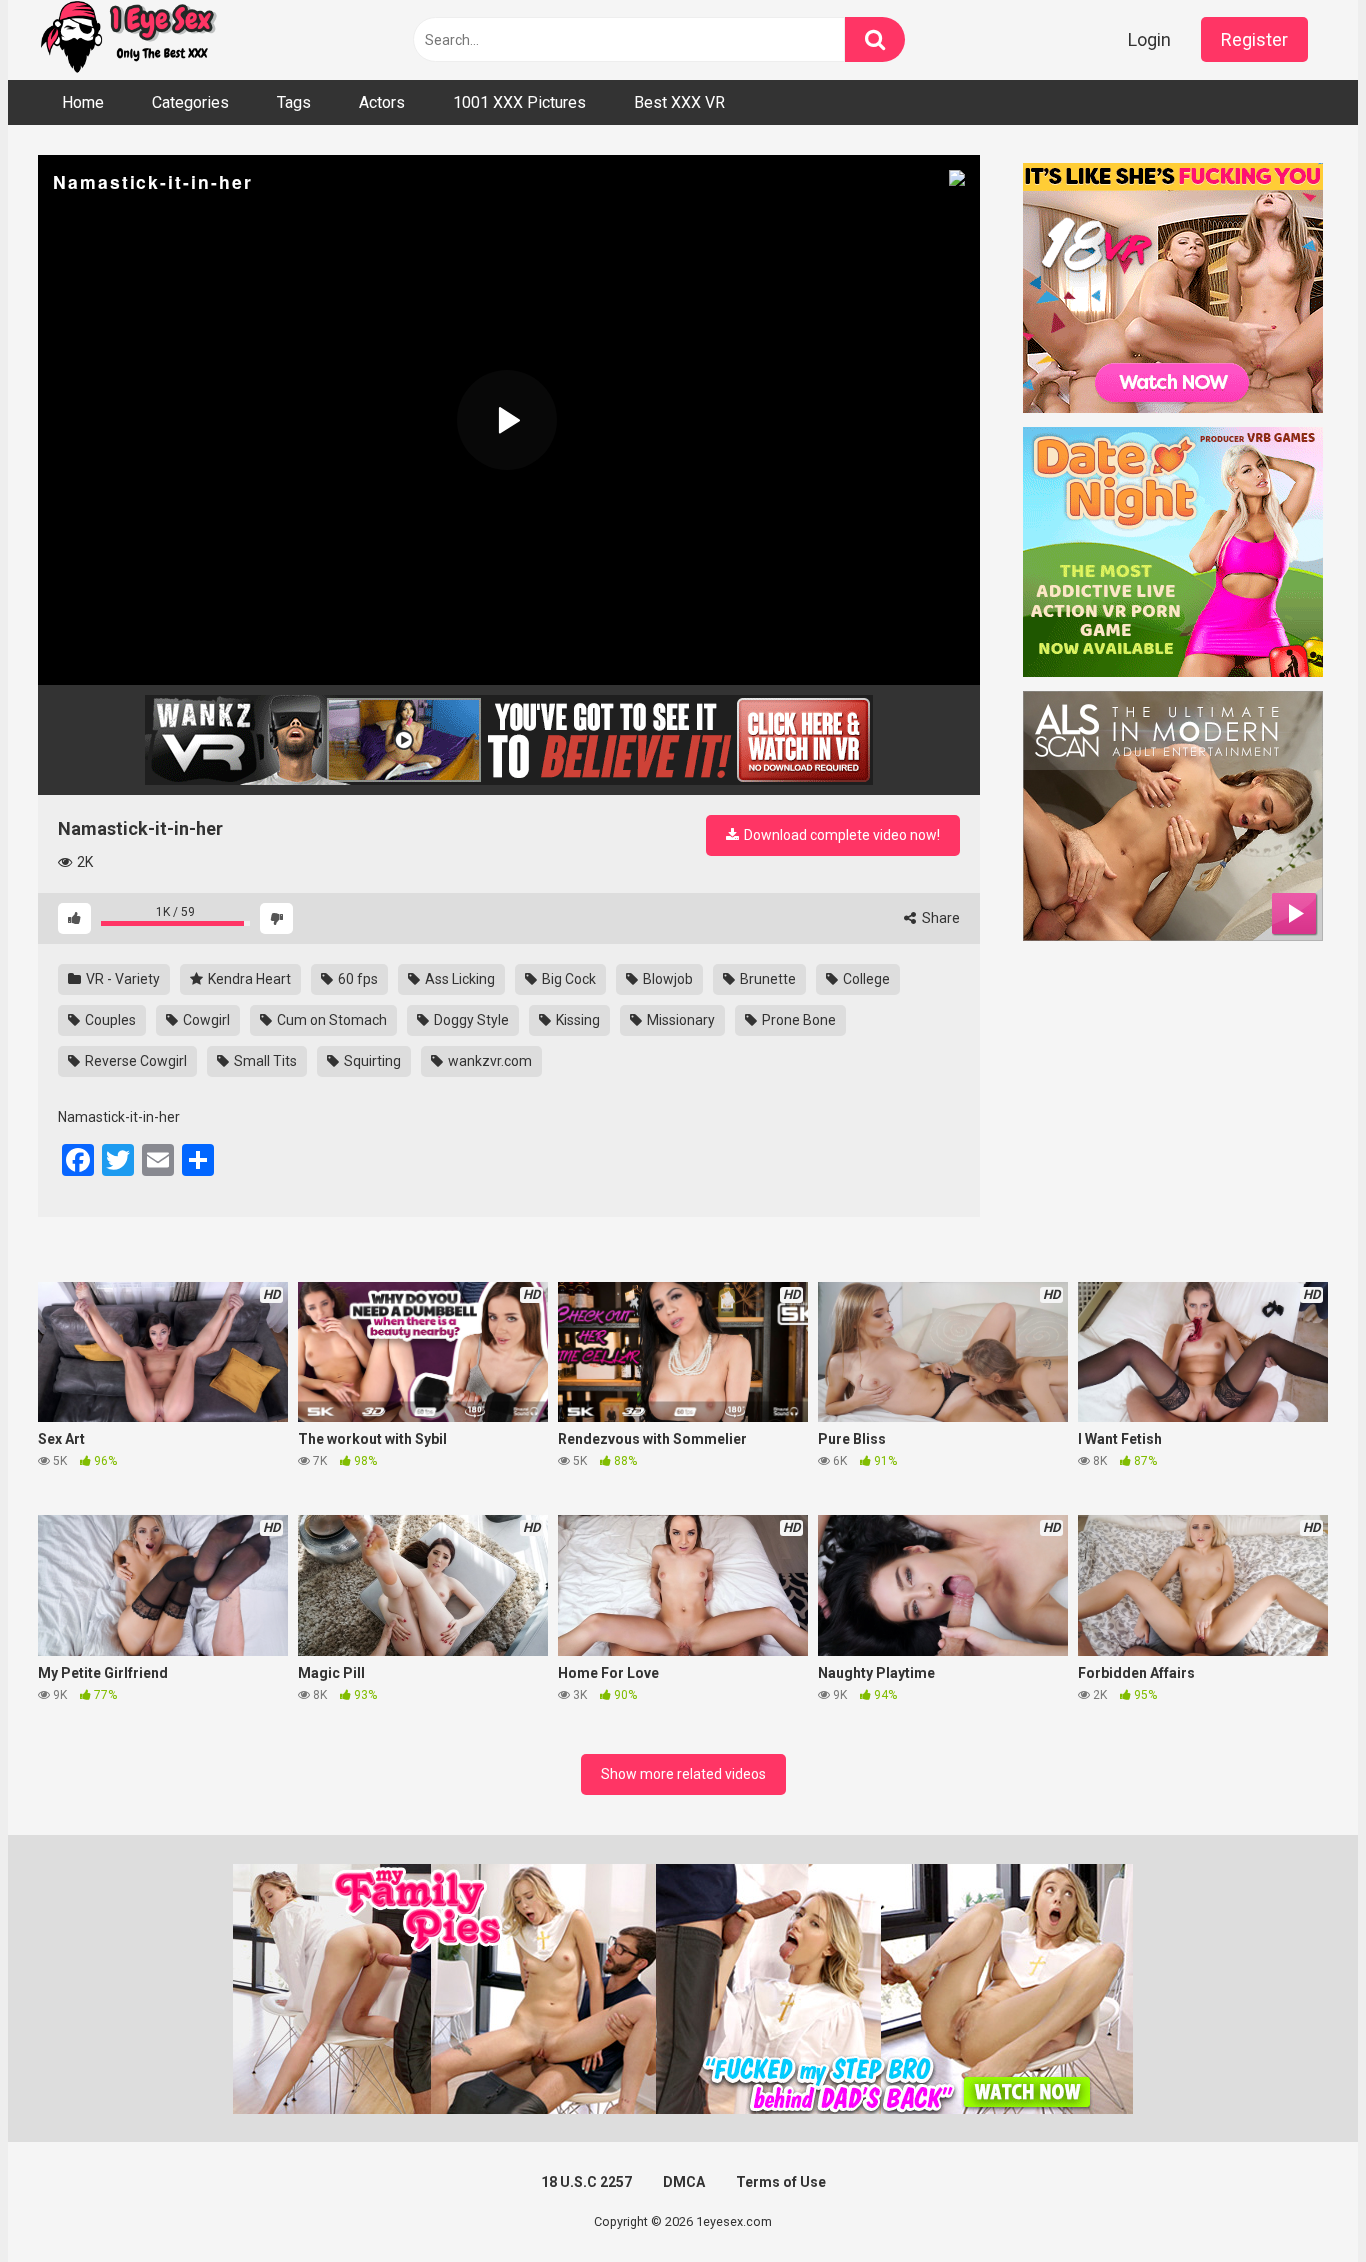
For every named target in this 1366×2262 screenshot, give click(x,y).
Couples (109, 1020)
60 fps (356, 979)
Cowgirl (205, 1020)
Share (939, 918)
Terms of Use (781, 2182)
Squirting (371, 1061)
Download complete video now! (840, 835)
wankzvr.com (488, 1061)
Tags (294, 102)
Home (83, 102)
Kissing (576, 1020)
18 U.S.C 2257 (586, 2182)
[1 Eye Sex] (128, 40)
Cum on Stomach (330, 1020)
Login (1149, 39)
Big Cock (567, 979)
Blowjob (666, 979)
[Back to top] (1299, 2201)
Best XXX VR (679, 102)
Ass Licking (458, 979)
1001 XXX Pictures (519, 102)
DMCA (684, 2182)
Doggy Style (470, 1020)
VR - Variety (121, 979)
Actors (382, 102)
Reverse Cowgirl (134, 1061)
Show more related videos (683, 1774)
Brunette (766, 979)
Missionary (679, 1020)
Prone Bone (797, 1020)
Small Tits (264, 1061)
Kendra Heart (248, 979)
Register (1254, 39)
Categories (190, 102)
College (865, 979)
